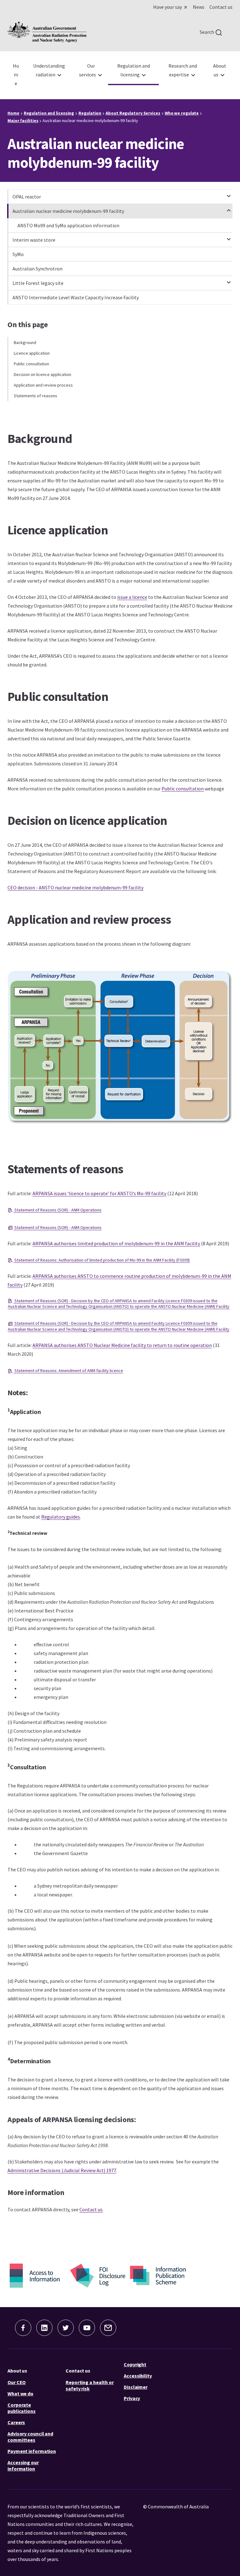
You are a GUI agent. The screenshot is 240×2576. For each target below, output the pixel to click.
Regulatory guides (61, 1517)
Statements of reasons (35, 396)
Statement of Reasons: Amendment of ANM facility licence (68, 1370)
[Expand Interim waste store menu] (229, 236)
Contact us (91, 2209)
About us (17, 2371)
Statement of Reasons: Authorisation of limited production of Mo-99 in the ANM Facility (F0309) (102, 1260)
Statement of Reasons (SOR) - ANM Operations (57, 1210)
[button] (23, 2328)
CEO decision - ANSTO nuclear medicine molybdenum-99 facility (75, 887)
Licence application (32, 353)
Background (25, 342)
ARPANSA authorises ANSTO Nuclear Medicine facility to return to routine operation (122, 1345)
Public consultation (31, 364)
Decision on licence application (42, 374)
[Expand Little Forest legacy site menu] (229, 280)
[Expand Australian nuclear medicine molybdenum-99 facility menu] (229, 208)
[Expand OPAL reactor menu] (229, 193)
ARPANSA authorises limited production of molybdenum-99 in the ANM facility (116, 1243)
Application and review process (43, 385)
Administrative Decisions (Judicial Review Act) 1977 (62, 2170)
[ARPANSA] (47, 32)
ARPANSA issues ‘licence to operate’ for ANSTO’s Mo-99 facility (99, 1193)
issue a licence (132, 597)
